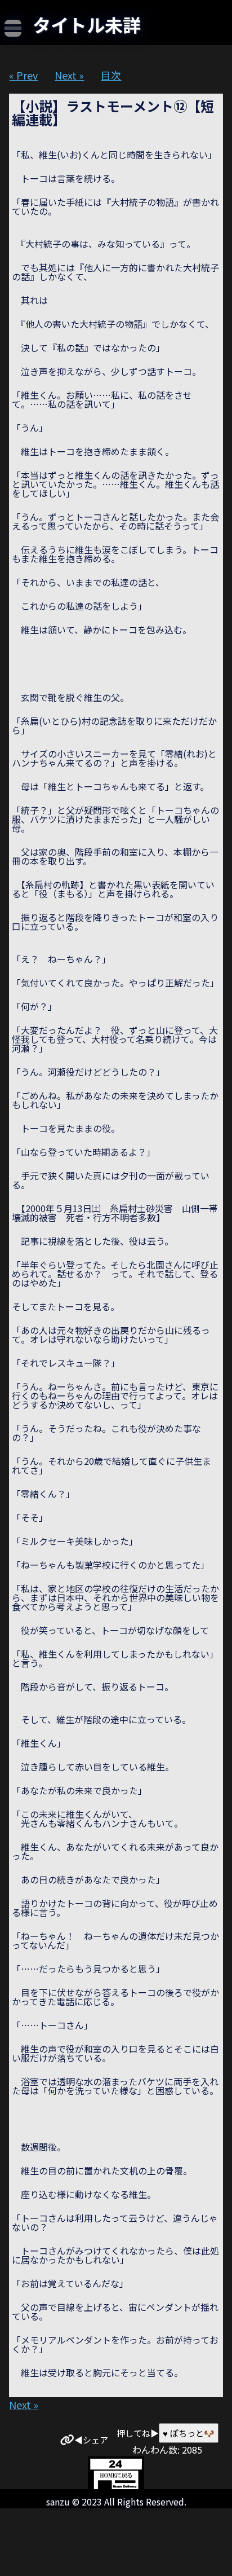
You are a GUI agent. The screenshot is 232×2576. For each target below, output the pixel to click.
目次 (111, 75)
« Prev (23, 75)
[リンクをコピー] (67, 2440)
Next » (69, 75)
